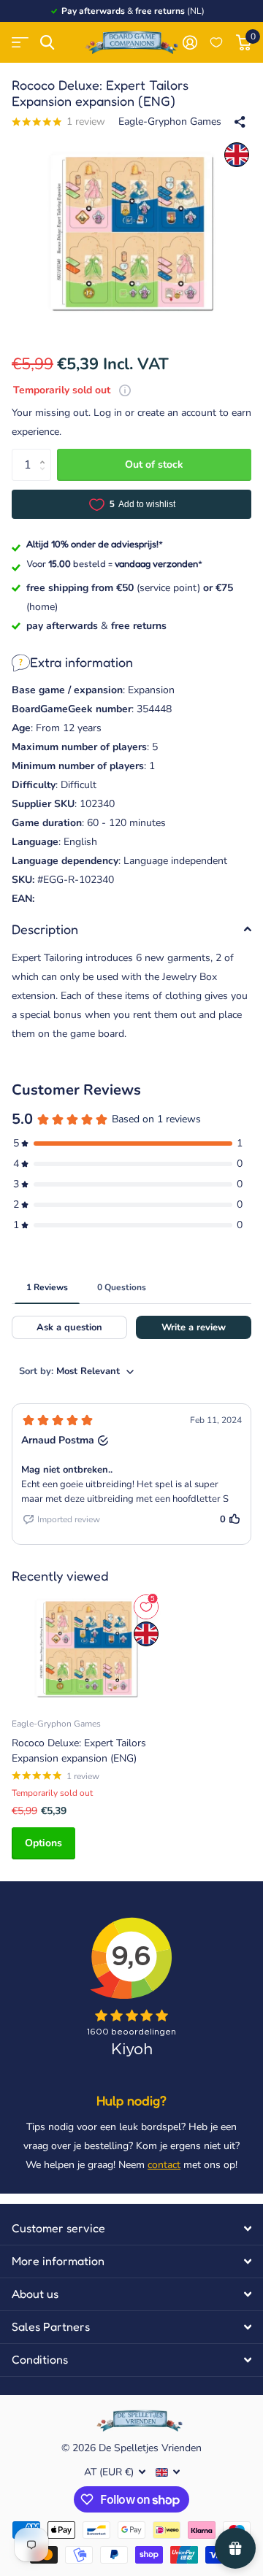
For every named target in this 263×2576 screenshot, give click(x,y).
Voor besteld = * (114, 563)
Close (131, 2229)
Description (45, 929)
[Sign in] (190, 42)
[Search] (47, 43)
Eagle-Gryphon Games (170, 122)
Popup (125, 390)
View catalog (20, 43)
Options (43, 1843)
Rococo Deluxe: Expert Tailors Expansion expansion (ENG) (79, 1751)
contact (164, 2165)
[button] (46, 453)
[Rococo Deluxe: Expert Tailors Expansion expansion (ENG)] (86, 1648)
